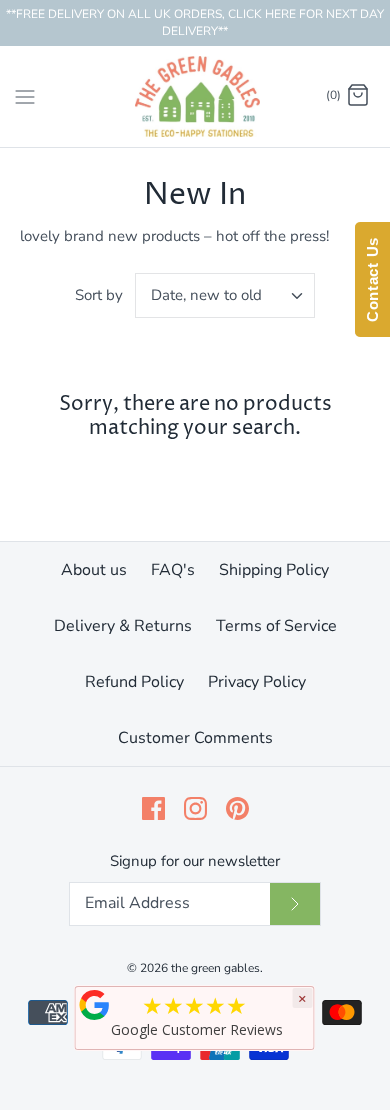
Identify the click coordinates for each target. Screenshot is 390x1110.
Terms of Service (276, 626)
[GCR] (95, 1005)
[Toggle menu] (25, 95)
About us (94, 570)
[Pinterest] (237, 808)
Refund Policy (134, 682)
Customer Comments (195, 738)
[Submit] (295, 904)
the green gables (215, 968)
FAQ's (173, 570)
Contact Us (372, 279)
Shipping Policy (274, 570)
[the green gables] (195, 96)
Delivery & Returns (123, 626)
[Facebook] (153, 808)
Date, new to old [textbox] (206, 295)
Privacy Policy (257, 682)
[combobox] (225, 295)
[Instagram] (195, 808)
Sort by (99, 295)
